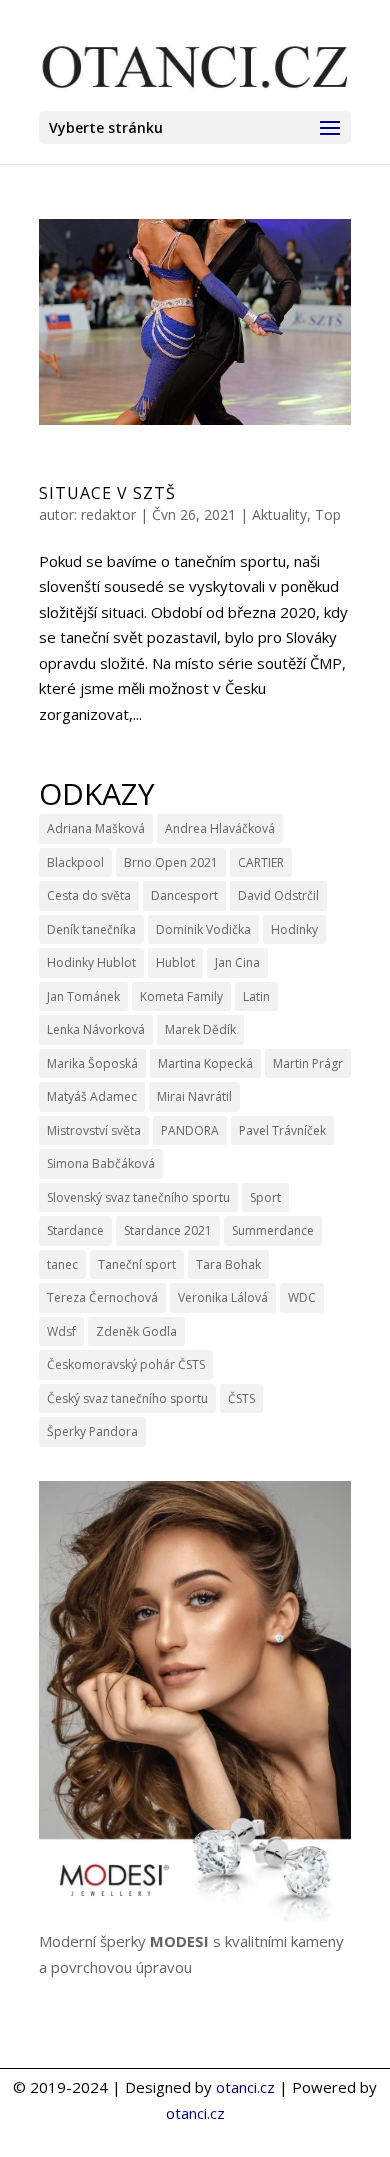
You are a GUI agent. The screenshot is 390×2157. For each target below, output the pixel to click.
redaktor (108, 514)
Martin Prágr (308, 1063)
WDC (302, 1297)
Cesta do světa (89, 895)
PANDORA (190, 1130)
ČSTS (241, 1398)
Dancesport (184, 895)
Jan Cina (237, 962)
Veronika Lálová (223, 1297)
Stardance (75, 1230)
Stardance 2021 (168, 1230)
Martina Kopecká (205, 1063)
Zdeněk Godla (136, 1331)
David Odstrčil (278, 895)
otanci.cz (245, 2087)
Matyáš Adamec (92, 1096)
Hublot (175, 962)
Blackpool (75, 862)
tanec (62, 1264)
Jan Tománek (83, 996)
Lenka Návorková (96, 1029)
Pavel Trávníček (282, 1130)
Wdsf (61, 1331)
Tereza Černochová (102, 1297)
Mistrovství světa (94, 1130)
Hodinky (294, 929)
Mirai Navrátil (194, 1096)
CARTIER (261, 862)
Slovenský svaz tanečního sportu (138, 1197)
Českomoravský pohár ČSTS (126, 1364)
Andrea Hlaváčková (220, 828)
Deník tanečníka (91, 929)
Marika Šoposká (92, 1063)
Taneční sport (137, 1264)
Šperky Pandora (92, 1431)
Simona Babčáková (101, 1163)
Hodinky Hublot (91, 962)
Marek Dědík (200, 1029)
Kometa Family (181, 996)
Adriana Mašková (96, 828)
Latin (256, 996)
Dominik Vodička (203, 929)
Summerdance (273, 1230)
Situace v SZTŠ (107, 493)
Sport (265, 1197)
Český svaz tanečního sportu (127, 1398)
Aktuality (279, 514)
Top (328, 514)
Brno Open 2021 (171, 862)
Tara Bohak (228, 1264)
